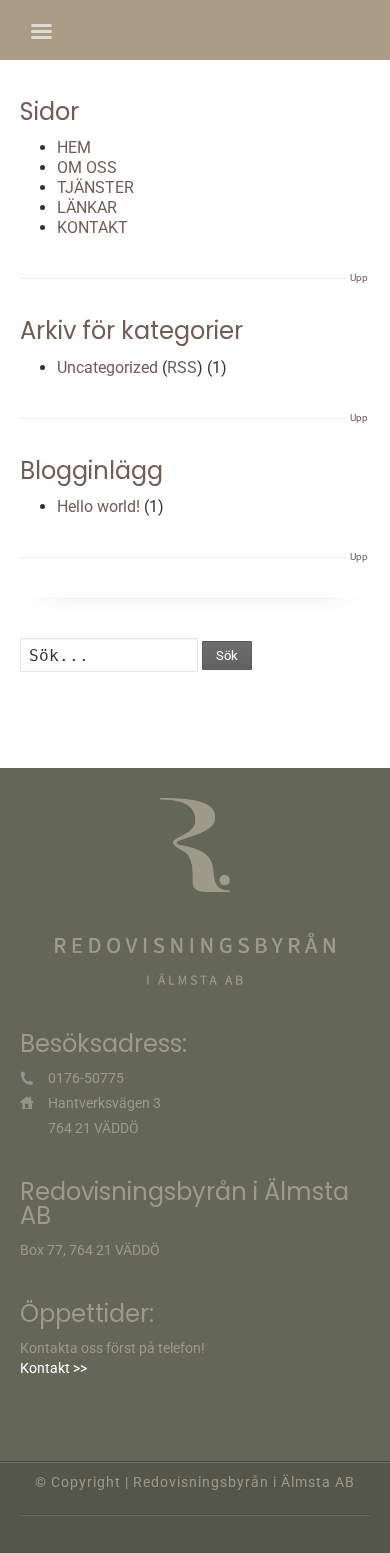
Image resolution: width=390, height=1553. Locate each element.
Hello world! (98, 506)
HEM (74, 147)
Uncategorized (107, 367)
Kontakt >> (53, 1368)
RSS (182, 367)
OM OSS (87, 167)
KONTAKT (92, 227)
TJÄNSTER (95, 187)
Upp (359, 277)
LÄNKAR (87, 207)
